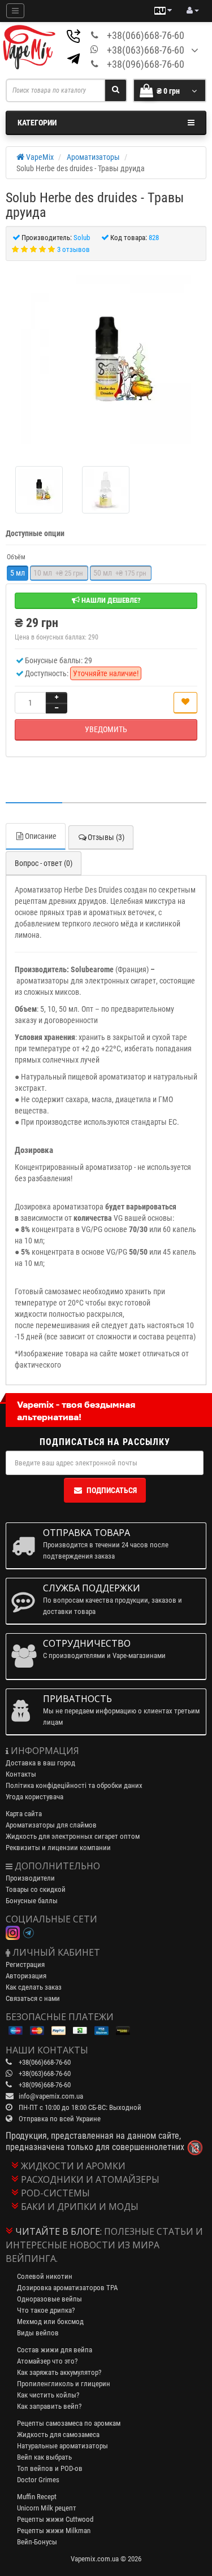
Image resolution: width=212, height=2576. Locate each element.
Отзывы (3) (106, 837)
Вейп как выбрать (44, 2457)
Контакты (21, 1774)
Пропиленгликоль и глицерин (64, 2384)
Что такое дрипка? (46, 2310)
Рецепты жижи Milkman (54, 2531)
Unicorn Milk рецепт (47, 2508)
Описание (41, 836)
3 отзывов (73, 249)
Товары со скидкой (36, 1889)
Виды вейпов (38, 2333)
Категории (37, 123)
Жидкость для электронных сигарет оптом (73, 1836)
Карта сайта (24, 1814)
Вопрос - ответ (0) (44, 863)
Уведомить (106, 729)
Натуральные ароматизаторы (62, 2446)
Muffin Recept (37, 2497)
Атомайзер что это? (47, 2361)
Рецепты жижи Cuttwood (55, 2519)
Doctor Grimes (38, 2480)
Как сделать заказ (34, 1987)
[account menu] (193, 11)
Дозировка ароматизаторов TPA (67, 2288)
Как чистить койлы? (48, 2395)
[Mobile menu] (15, 11)
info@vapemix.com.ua (51, 2096)
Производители (30, 1878)
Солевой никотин (45, 2276)
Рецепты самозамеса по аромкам (69, 2423)
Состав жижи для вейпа (55, 2350)
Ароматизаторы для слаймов (51, 1825)
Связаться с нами (33, 1998)
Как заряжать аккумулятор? (59, 2372)
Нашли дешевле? (110, 600)
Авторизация (26, 1976)
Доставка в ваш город (40, 1763)
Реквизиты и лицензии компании (58, 1848)
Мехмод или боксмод (50, 2322)
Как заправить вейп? (49, 2406)
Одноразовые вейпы (49, 2299)
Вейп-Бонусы (37, 2542)
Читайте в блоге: (59, 2231)
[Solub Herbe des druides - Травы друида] (106, 359)
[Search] (116, 90)
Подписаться (112, 1490)
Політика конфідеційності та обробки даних (74, 1785)
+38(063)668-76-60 (146, 50)
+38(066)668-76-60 (146, 35)
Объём (16, 557)
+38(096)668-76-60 (146, 64)
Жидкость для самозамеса (58, 2434)
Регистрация (25, 1964)
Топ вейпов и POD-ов (50, 2468)
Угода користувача (34, 1797)
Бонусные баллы (32, 1901)
